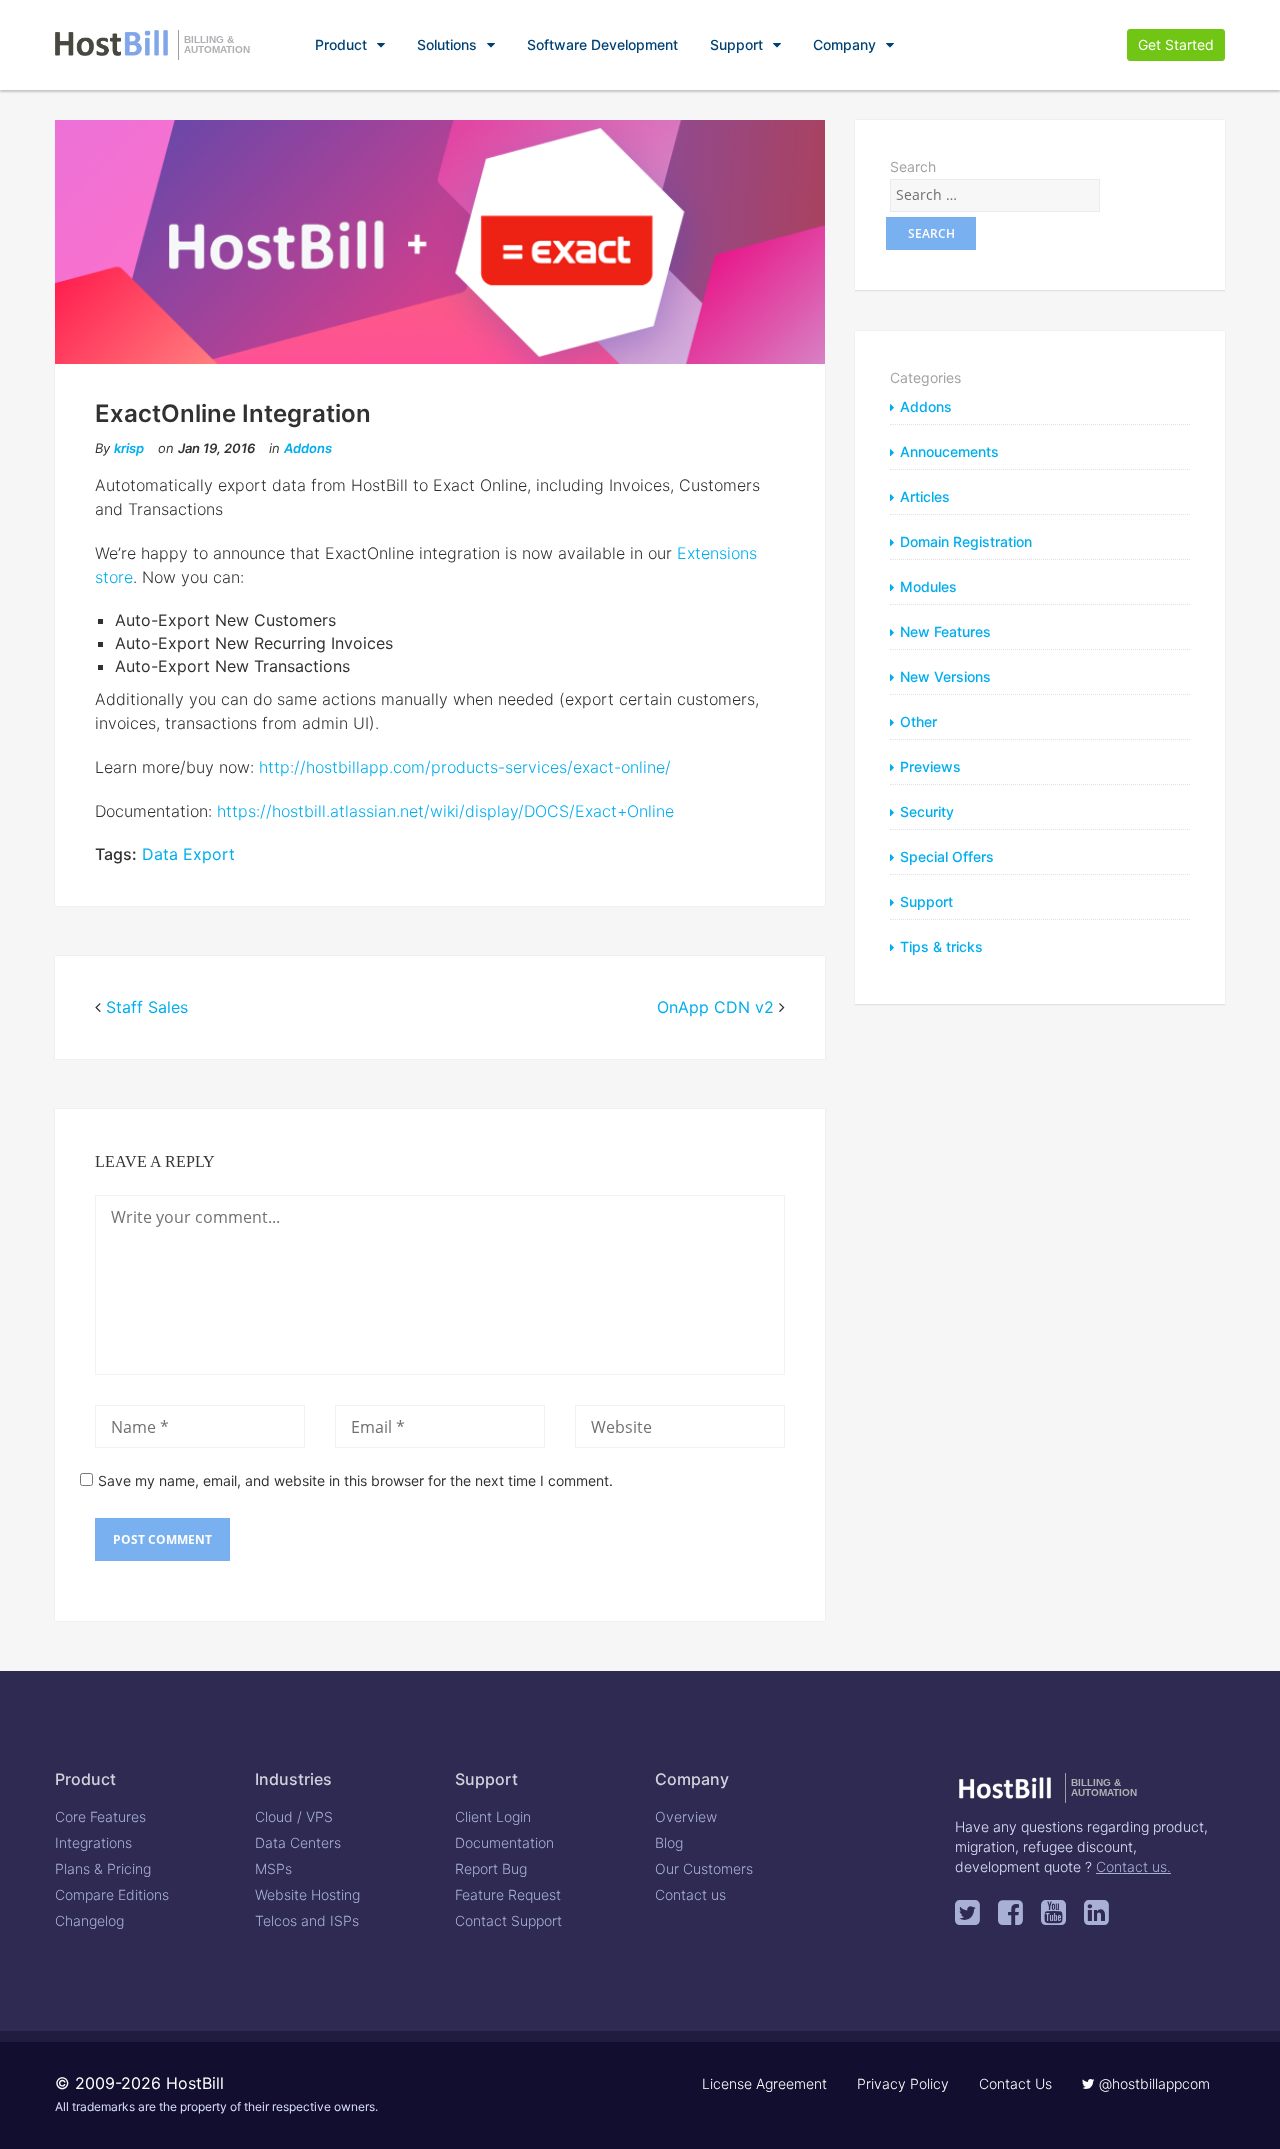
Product (341, 44)
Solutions (447, 44)
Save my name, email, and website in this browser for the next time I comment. (355, 1480)
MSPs (273, 1868)
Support (736, 44)
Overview (686, 1816)
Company (844, 44)
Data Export (188, 854)
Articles (925, 496)
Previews (930, 766)
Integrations (93, 1842)
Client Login (493, 1816)
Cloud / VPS (294, 1816)
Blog (669, 1842)
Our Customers (704, 1868)
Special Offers (947, 856)
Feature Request (508, 1894)
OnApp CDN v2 (715, 1007)
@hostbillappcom (1152, 2083)
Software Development (602, 44)
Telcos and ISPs (307, 1920)
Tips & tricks (941, 946)
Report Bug (491, 1868)
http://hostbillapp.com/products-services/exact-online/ (465, 767)
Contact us (690, 1894)
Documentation (504, 1842)
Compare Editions (112, 1894)
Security (927, 811)
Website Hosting (307, 1894)
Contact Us (1015, 2083)
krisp (129, 448)
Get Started (1176, 44)
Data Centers (298, 1842)
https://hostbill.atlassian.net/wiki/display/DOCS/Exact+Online (445, 811)
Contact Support (508, 1920)
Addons (308, 448)
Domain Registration (966, 541)
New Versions (945, 676)
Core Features (100, 1816)
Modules (928, 586)
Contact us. (1133, 1866)
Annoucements (949, 451)
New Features (945, 631)
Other (918, 721)
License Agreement (764, 2083)
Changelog (89, 1920)
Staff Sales (147, 1007)
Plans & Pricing (103, 1868)
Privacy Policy (903, 2083)
